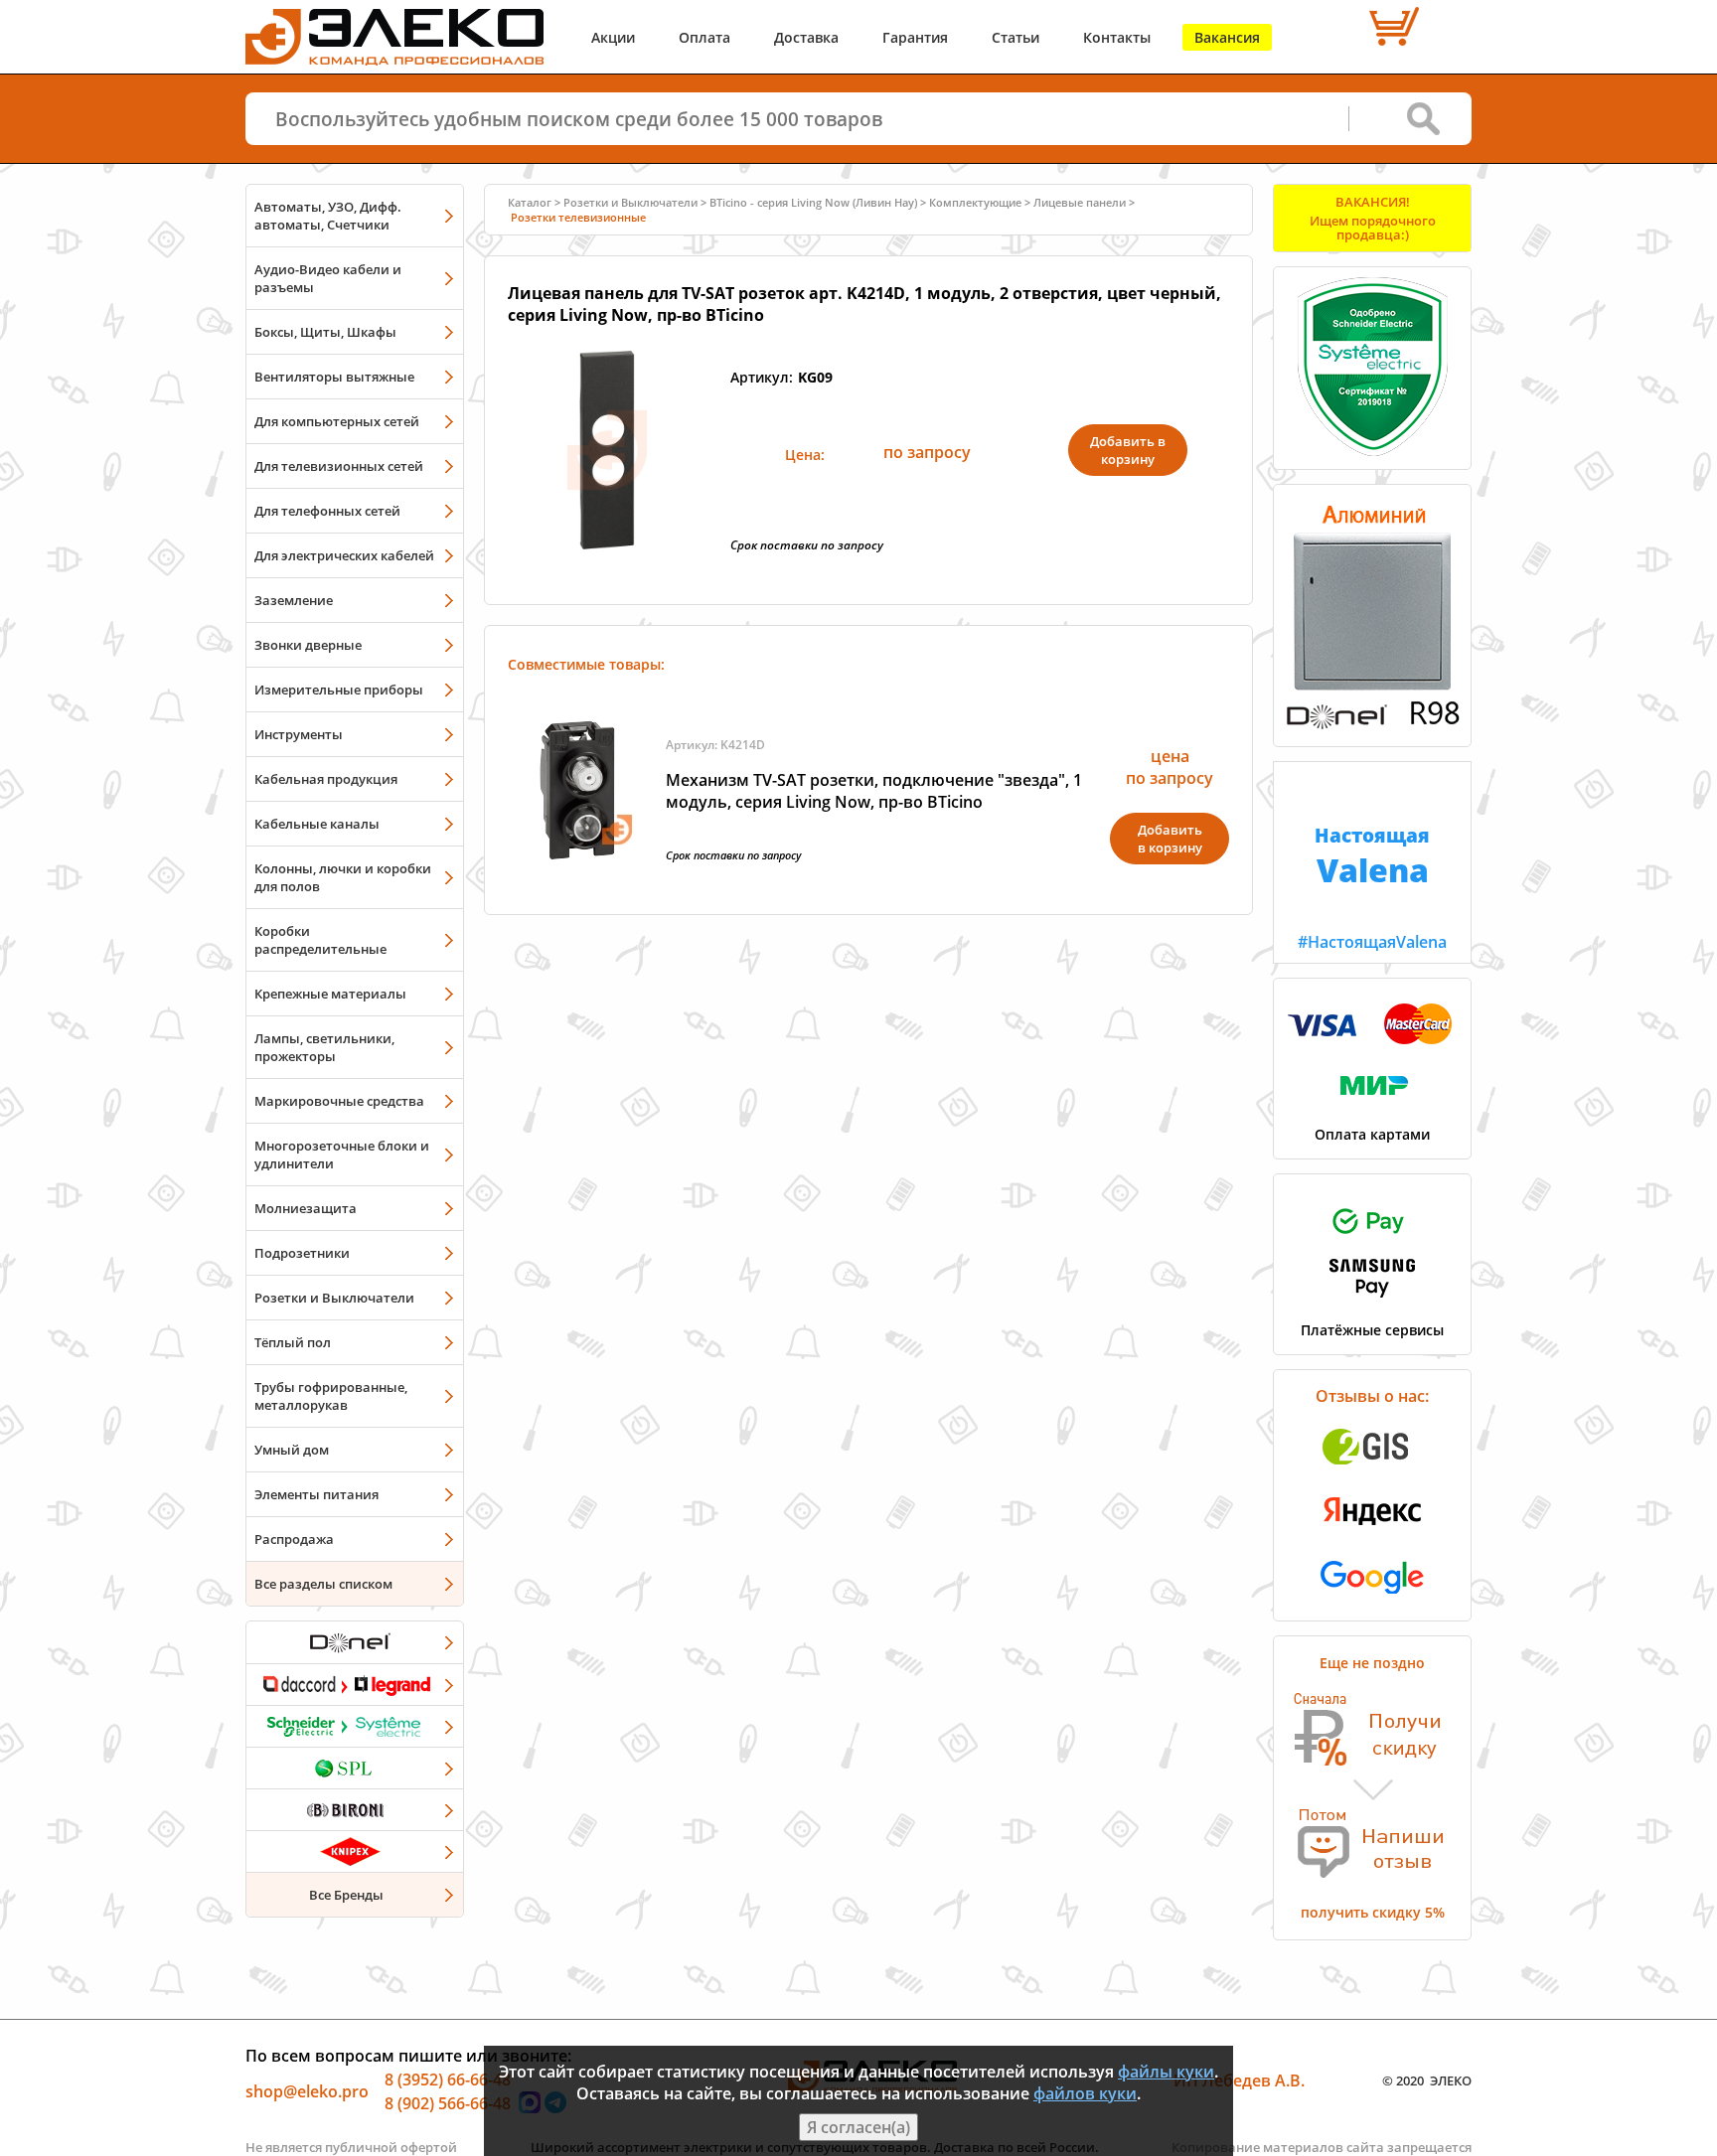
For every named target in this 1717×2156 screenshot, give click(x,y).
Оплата (704, 37)
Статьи (1015, 37)
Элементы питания (316, 1494)
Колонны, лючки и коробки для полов (343, 877)
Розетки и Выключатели (334, 1298)
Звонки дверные (308, 645)
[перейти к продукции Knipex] (355, 1851)
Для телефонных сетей (327, 511)
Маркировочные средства (339, 1101)
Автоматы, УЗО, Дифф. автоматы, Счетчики (328, 216)
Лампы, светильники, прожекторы (324, 1047)
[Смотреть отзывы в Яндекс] (1372, 1535)
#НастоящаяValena (1372, 887)
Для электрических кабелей (344, 555)
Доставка (806, 37)
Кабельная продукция (326, 779)
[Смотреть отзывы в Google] (1372, 1600)
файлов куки (1085, 2093)
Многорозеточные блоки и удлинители (342, 1155)
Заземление (294, 600)
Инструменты (299, 734)
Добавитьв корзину (1170, 839)
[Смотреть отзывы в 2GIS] (1372, 1470)
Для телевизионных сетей (339, 466)
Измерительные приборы (339, 690)
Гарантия (915, 37)
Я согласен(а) (858, 2127)
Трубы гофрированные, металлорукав (331, 1396)
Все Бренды (346, 1895)
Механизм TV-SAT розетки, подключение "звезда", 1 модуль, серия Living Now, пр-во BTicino (874, 791)
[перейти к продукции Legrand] (355, 1684)
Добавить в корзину (1128, 450)
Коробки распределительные (320, 940)
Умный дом (292, 1450)
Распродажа (294, 1539)
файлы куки (1166, 2072)
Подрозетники (302, 1253)
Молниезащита (306, 1208)
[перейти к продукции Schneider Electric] (355, 1726)
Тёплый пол (293, 1342)
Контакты (1117, 37)
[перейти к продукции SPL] (355, 1768)
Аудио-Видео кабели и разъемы (328, 278)
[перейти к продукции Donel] (355, 1642)
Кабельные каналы (317, 824)
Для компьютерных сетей (337, 421)
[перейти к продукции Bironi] (355, 1809)
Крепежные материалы (330, 994)
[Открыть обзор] (1372, 725)
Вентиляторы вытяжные (334, 377)
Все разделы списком (323, 1584)
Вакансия (1227, 37)
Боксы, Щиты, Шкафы (325, 332)
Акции (613, 37)
